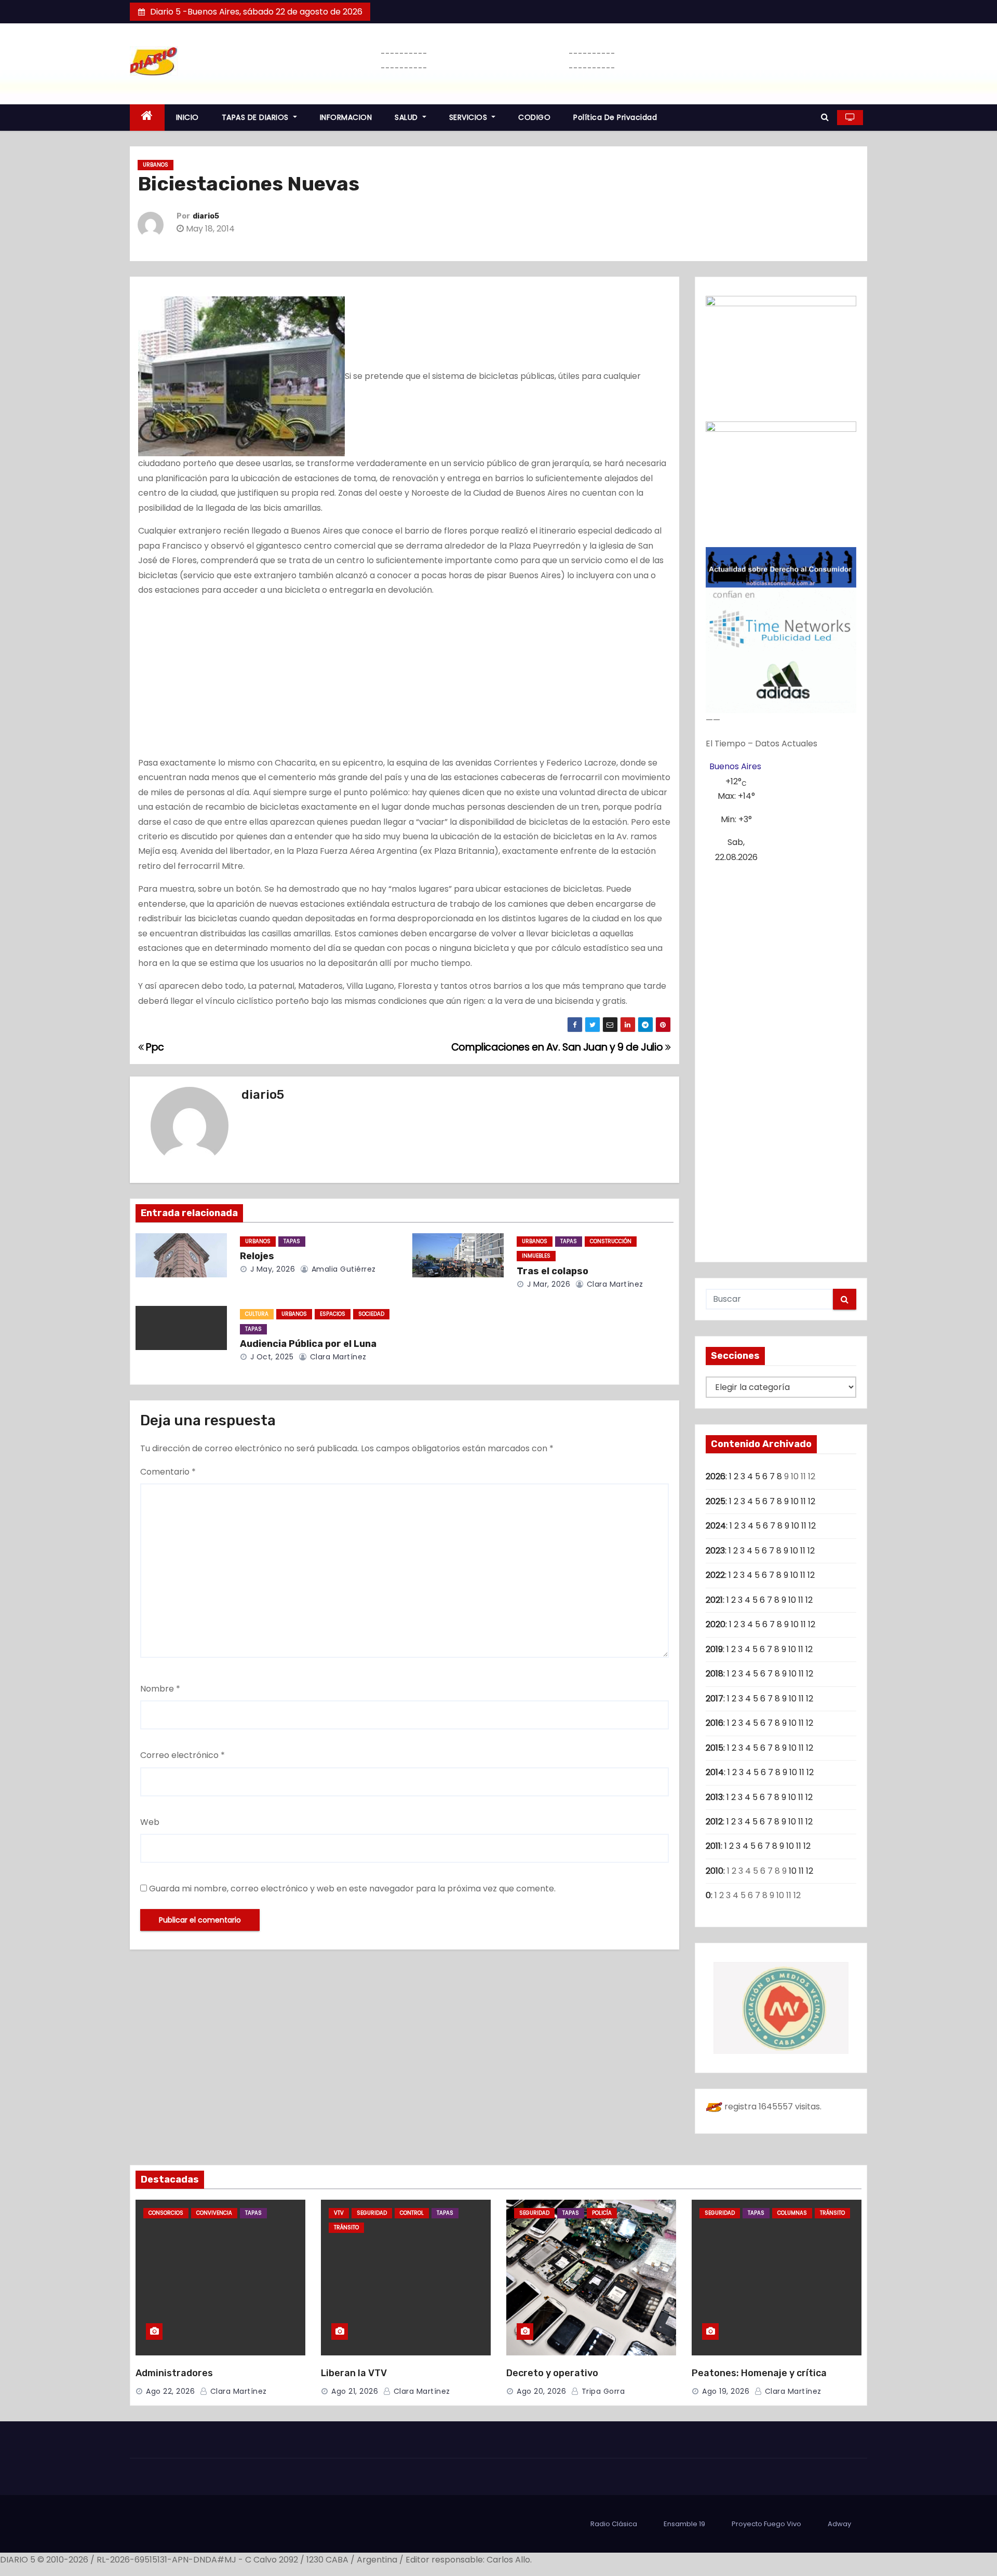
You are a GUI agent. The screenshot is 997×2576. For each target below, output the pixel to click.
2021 (714, 1600)
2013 (714, 1797)
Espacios (333, 1314)
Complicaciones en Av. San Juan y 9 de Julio (558, 1047)
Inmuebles (536, 1256)
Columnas (792, 2213)
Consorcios (166, 2213)
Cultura (257, 1314)
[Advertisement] (405, 679)
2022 (715, 1575)
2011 (713, 1846)
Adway (839, 2524)
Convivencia (214, 2213)
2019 (714, 1649)
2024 (716, 1526)
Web (150, 1822)
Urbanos (156, 165)
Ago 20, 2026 (541, 2391)
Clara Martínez (614, 1284)
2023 (715, 1551)
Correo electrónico (183, 1755)
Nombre (160, 1689)
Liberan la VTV (354, 2373)
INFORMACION (346, 117)
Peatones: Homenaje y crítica (759, 2373)
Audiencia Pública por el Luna (308, 1344)
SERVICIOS (469, 117)
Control (412, 2213)
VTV (339, 2213)
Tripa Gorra (602, 2391)
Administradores (174, 2373)
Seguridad (372, 2213)
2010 (715, 1871)
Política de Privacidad (615, 117)
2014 (715, 1772)
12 (812, 1501)
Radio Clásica (614, 2524)
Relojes (257, 1256)
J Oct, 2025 (271, 1357)
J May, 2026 (271, 1269)
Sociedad (371, 1314)
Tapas (292, 1241)
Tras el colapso (553, 1271)
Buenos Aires (735, 766)
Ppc (154, 1047)
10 (795, 1501)
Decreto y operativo (552, 2373)
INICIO (187, 117)
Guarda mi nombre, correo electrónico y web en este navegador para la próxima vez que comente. (352, 1889)
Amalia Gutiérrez (342, 1269)
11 (803, 1501)
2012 (714, 1822)
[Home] (147, 118)
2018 (715, 1674)
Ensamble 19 (684, 2524)
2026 (716, 1476)
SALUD (407, 117)
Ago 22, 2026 (170, 2391)
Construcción (611, 1241)
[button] (825, 117)
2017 (715, 1699)
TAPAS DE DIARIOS (257, 117)
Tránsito (346, 2227)
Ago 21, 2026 (355, 2391)
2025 (716, 1501)
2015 (715, 1748)
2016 (715, 1723)
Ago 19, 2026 (726, 2391)
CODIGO (534, 117)
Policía (602, 2213)
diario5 (206, 216)
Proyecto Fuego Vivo (766, 2524)
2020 (716, 1624)
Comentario (168, 1472)
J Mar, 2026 (547, 1284)
